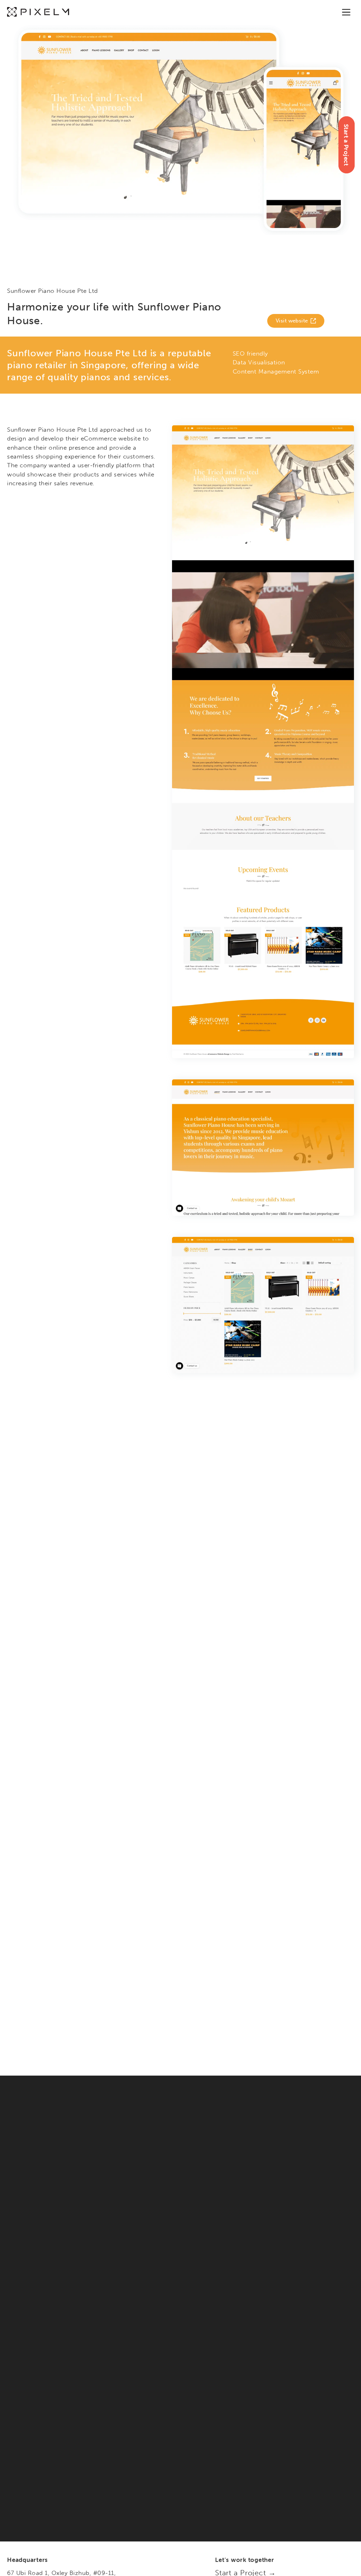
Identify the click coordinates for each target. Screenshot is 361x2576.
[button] (346, 12)
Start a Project (346, 145)
